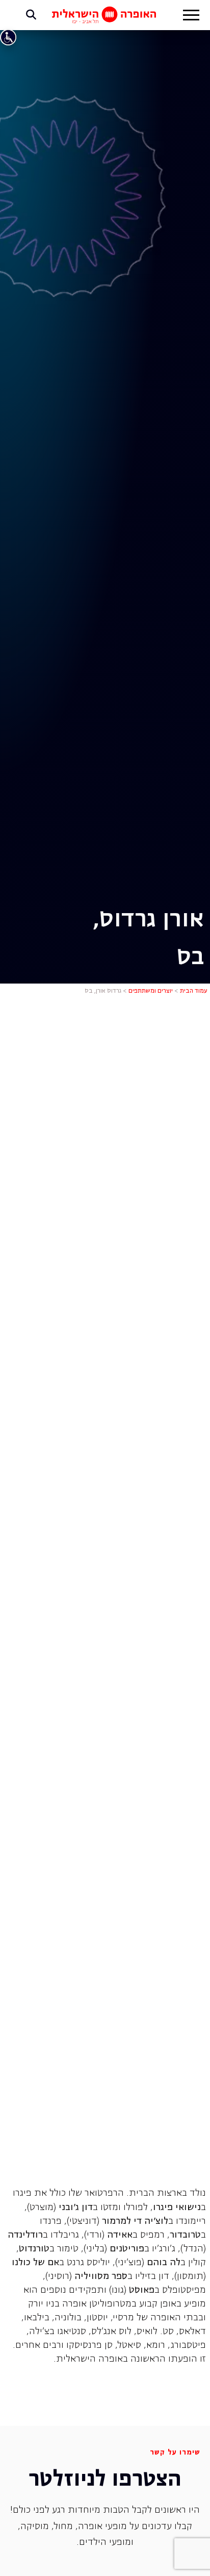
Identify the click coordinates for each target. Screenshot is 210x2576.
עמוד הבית (194, 991)
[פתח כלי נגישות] (8, 37)
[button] (191, 16)
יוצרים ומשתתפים (151, 991)
